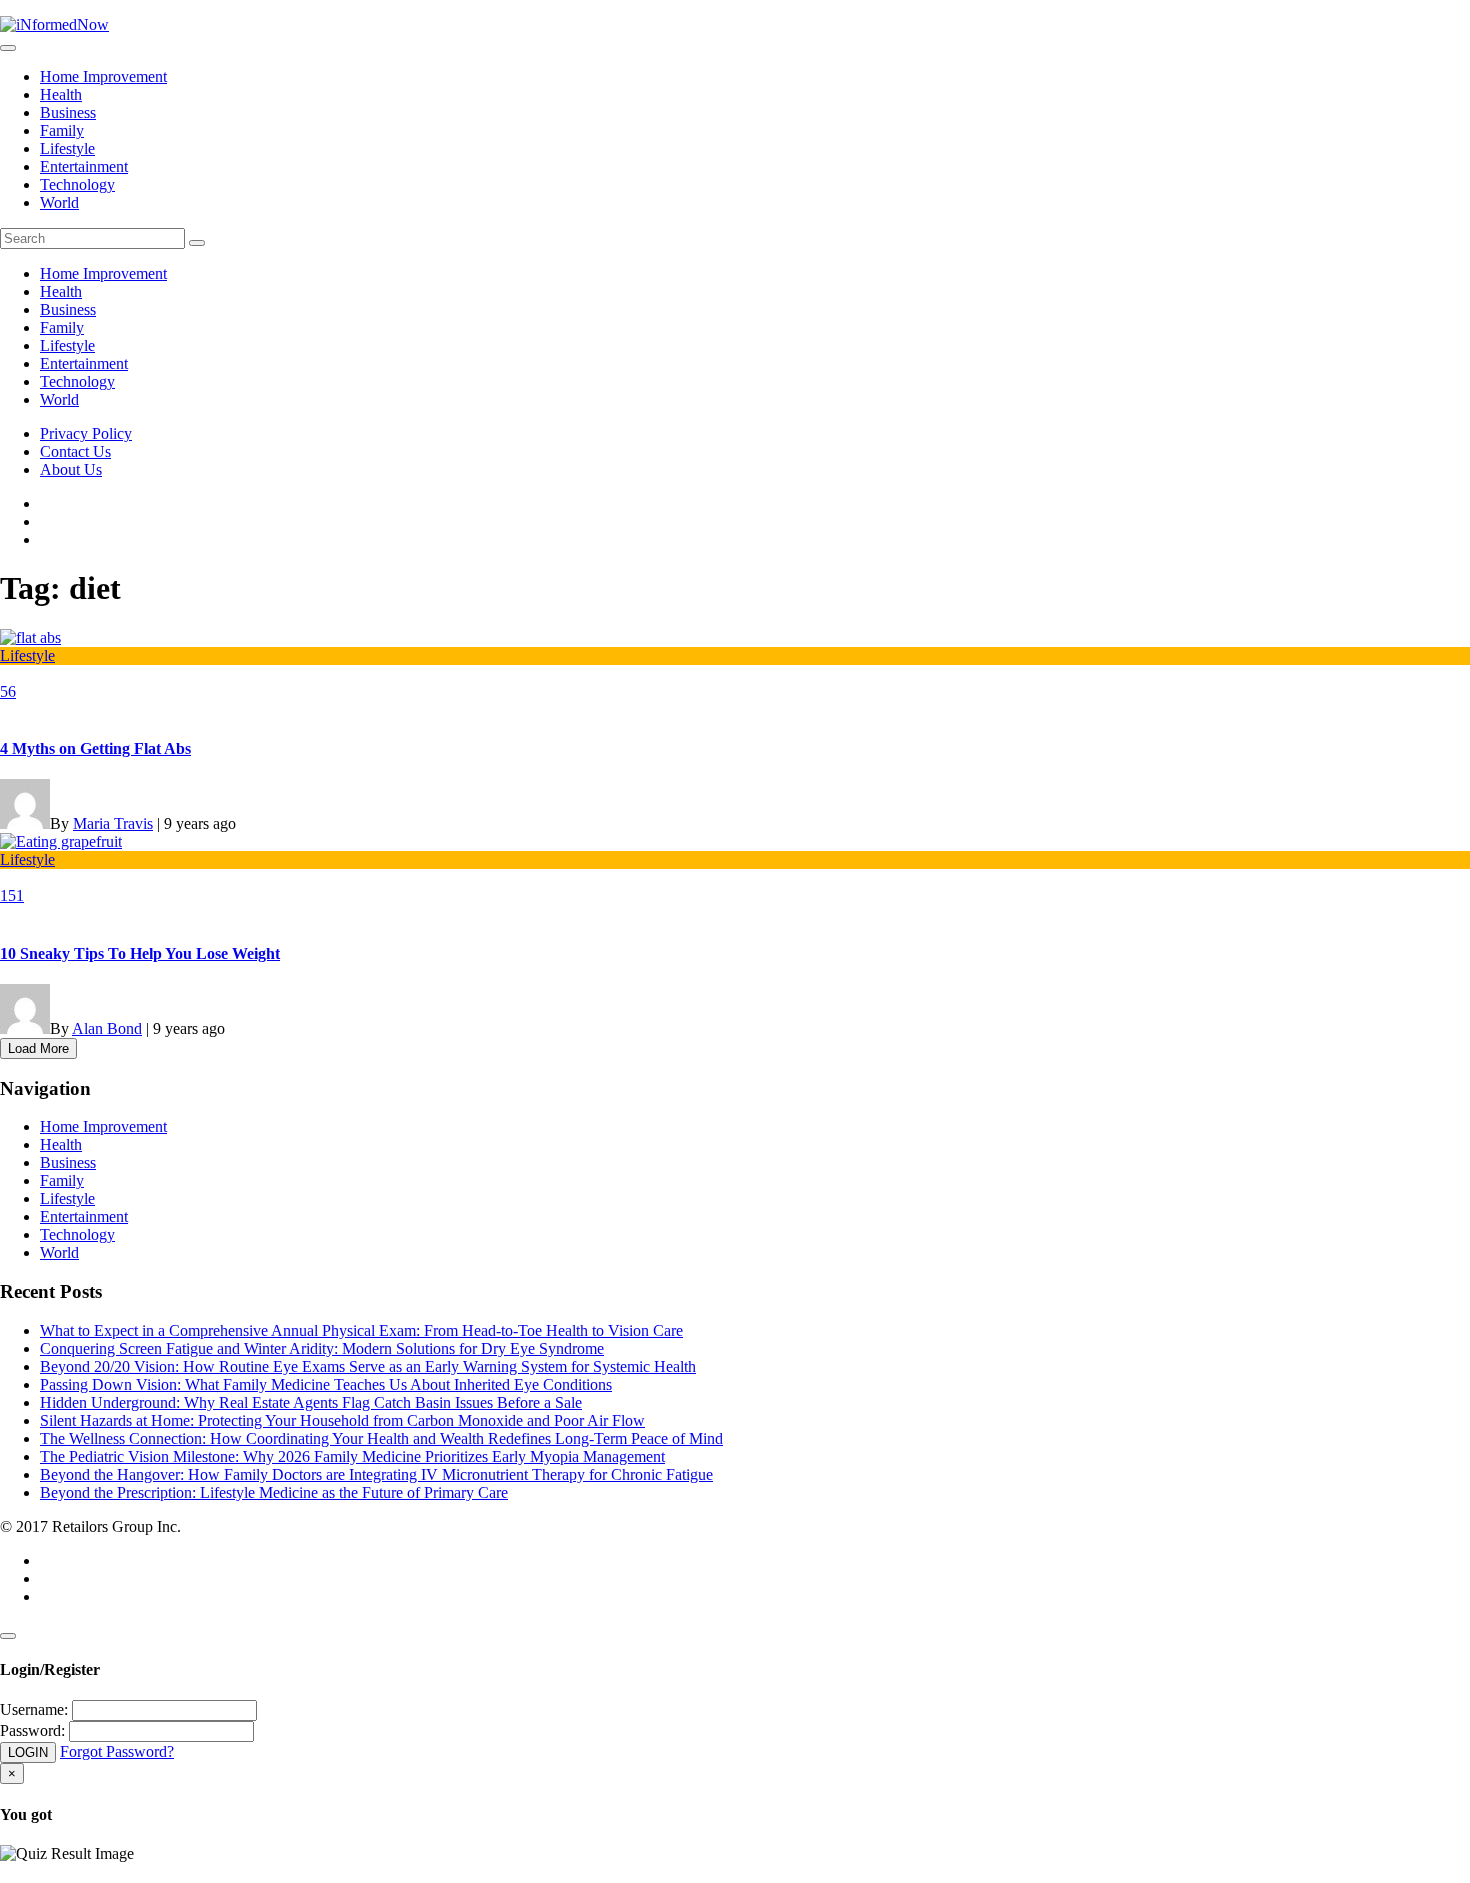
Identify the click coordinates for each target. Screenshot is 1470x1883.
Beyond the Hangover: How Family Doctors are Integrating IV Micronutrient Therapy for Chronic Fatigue (376, 1474)
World (59, 202)
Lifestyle (67, 148)
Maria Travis (113, 823)
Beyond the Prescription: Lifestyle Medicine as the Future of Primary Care (274, 1492)
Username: (34, 1709)
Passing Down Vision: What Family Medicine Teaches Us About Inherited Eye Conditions (326, 1384)
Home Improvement (103, 76)
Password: (32, 1730)
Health (61, 94)
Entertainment (84, 166)
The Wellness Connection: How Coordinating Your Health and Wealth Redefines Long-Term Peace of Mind (381, 1438)
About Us (71, 469)
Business (68, 112)
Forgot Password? (117, 1751)
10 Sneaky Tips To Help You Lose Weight (140, 953)
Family (62, 130)
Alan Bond (107, 1028)
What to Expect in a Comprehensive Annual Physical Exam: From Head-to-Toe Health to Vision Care (361, 1330)
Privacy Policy (86, 433)
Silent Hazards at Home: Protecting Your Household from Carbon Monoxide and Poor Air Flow (342, 1420)
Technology (77, 184)
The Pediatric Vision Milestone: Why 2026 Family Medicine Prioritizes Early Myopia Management (352, 1456)
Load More (38, 1048)
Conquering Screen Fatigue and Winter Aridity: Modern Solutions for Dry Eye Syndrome (322, 1348)
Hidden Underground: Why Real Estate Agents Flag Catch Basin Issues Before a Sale (311, 1402)
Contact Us (75, 451)
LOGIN (28, 1752)
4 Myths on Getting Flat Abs (95, 748)
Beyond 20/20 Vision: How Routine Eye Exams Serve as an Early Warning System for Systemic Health (368, 1366)
